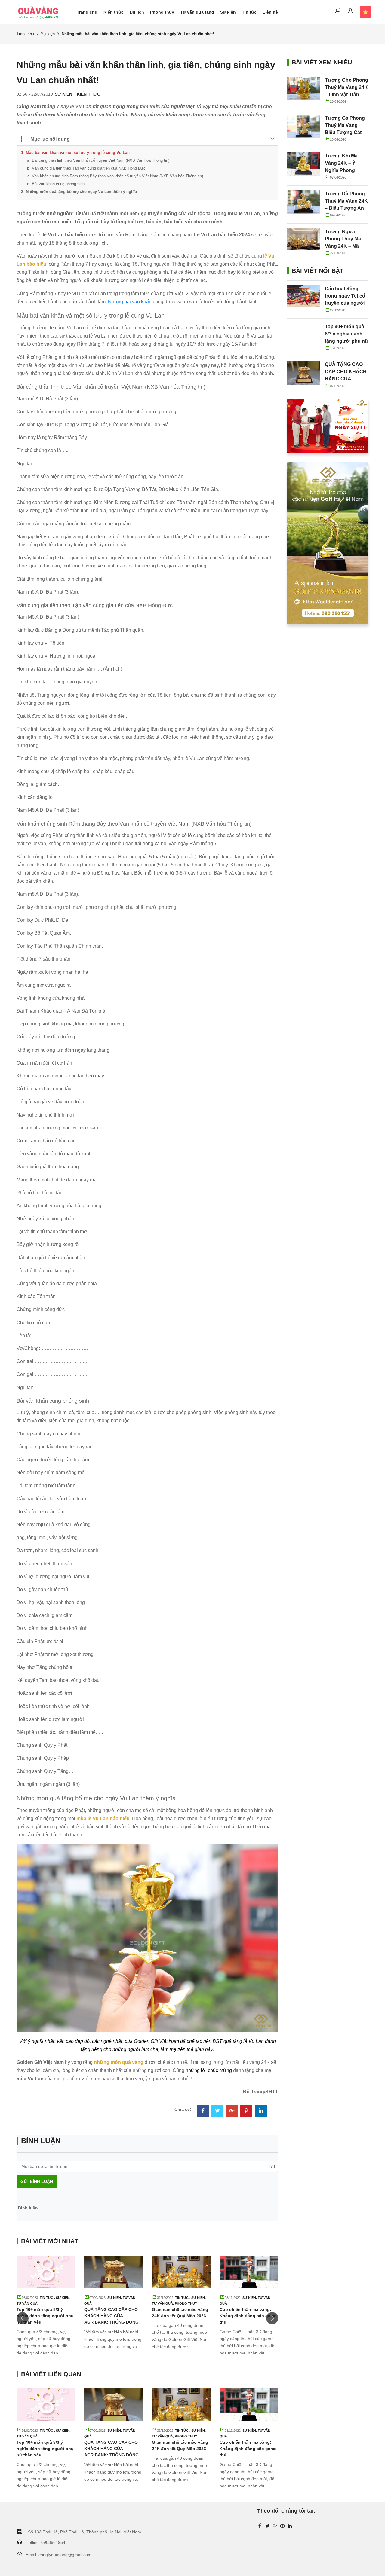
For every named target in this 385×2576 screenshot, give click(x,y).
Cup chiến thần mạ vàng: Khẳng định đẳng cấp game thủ (248, 2316)
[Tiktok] (290, 2526)
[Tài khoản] (350, 12)
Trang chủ (87, 12)
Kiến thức (114, 12)
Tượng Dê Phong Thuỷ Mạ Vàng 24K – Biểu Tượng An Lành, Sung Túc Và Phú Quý (347, 208)
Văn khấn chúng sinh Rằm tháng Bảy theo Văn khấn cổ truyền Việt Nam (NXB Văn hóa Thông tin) (117, 176)
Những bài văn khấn (130, 302)
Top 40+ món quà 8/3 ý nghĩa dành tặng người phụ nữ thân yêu (45, 2316)
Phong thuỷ (186, 2303)
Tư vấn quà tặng (197, 12)
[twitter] (267, 2526)
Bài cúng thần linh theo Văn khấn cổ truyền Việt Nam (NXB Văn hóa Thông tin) (101, 160)
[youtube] (282, 2526)
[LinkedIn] (261, 2111)
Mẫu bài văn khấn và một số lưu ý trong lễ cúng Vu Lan (78, 153)
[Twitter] (217, 2111)
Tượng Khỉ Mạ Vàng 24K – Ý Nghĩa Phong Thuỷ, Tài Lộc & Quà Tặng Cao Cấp (346, 170)
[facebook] (260, 2526)
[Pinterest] (246, 2111)
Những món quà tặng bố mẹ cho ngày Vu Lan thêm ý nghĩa (81, 192)
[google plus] (275, 2526)
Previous (23, 2318)
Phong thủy (162, 12)
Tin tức (249, 12)
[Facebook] (203, 2111)
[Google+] (232, 2111)
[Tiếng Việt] (363, 12)
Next (272, 2318)
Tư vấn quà (27, 2303)
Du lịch (137, 12)
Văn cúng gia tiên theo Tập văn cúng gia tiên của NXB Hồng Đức (89, 168)
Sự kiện (228, 12)
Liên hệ (270, 12)
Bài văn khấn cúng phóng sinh (58, 184)
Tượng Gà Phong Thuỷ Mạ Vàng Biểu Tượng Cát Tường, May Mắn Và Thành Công (345, 132)
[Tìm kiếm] (338, 12)
